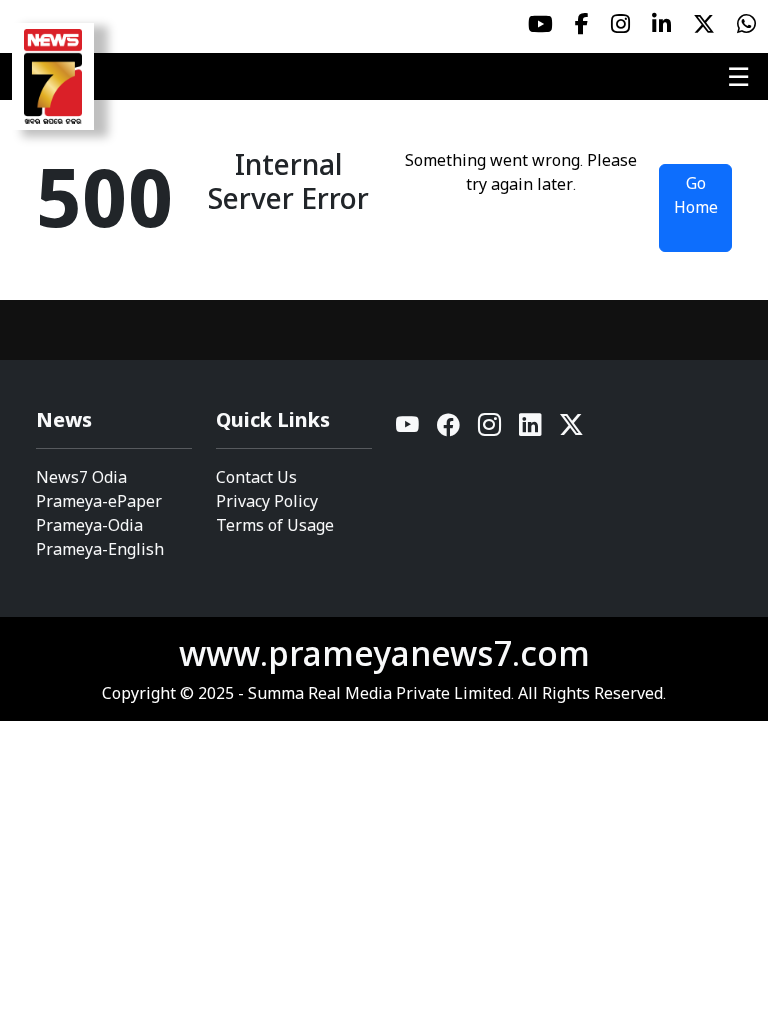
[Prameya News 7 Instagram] (620, 24)
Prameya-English (100, 549)
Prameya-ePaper (99, 501)
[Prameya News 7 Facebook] (582, 24)
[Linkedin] (531, 429)
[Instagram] (490, 429)
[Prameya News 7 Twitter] (704, 24)
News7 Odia (81, 477)
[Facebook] (449, 429)
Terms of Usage (275, 525)
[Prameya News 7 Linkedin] (661, 24)
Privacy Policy (267, 501)
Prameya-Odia (89, 525)
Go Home (696, 195)
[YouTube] (408, 429)
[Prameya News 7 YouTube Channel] (540, 24)
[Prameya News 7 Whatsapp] (746, 24)
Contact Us (256, 477)
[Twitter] (571, 429)
